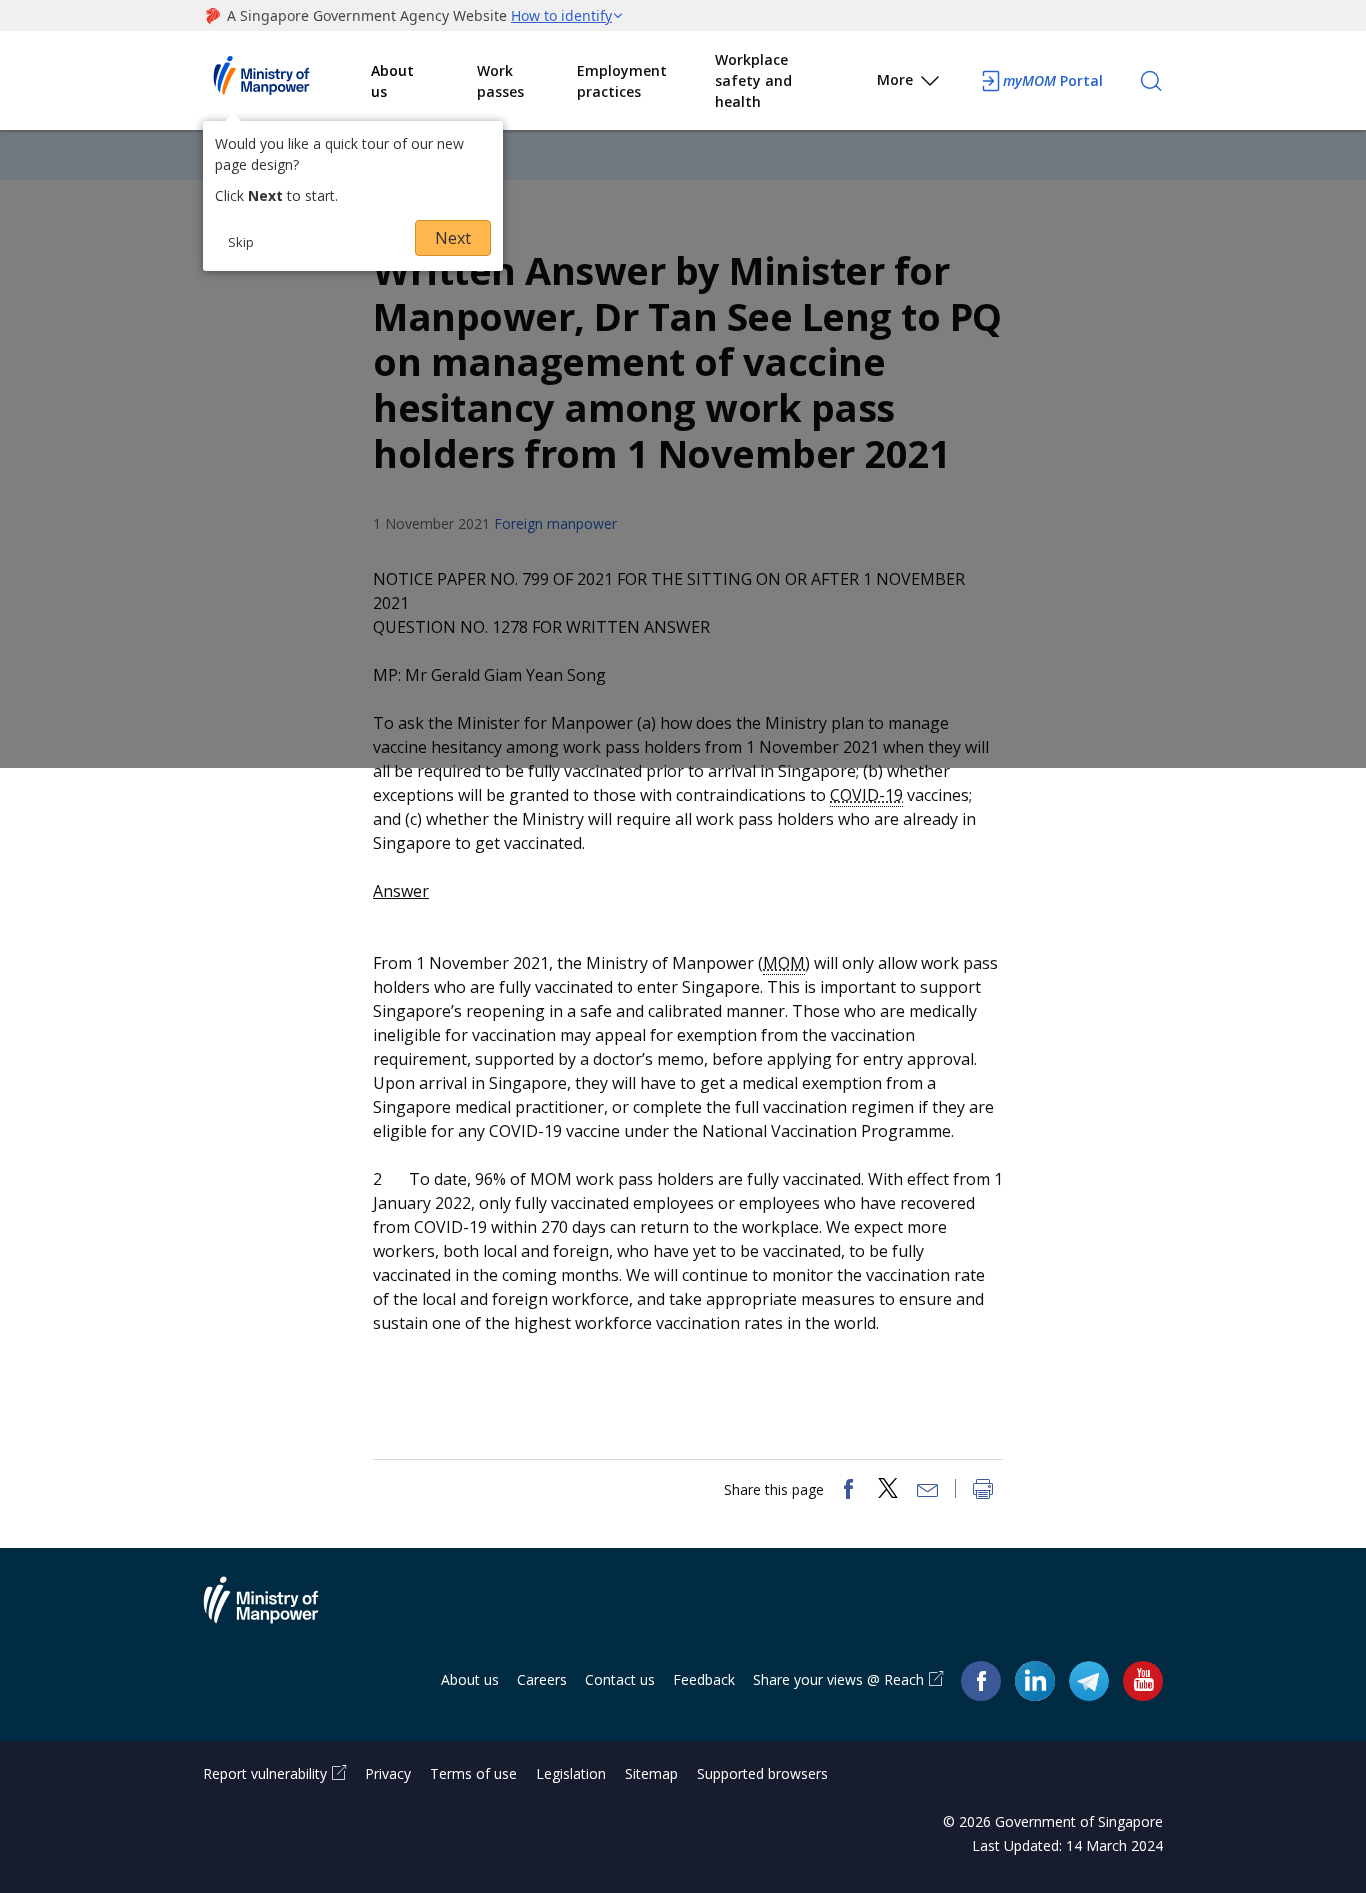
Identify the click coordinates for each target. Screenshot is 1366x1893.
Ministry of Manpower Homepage (287, 81)
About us (392, 81)
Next (453, 238)
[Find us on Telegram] (1089, 1680)
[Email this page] (928, 1491)
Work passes (500, 81)
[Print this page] (983, 1491)
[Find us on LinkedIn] (1035, 1681)
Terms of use (473, 1773)
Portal (1053, 80)
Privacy (388, 1773)
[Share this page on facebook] (848, 1491)
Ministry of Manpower (276, 1612)
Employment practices (622, 81)
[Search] (1151, 81)
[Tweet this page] (888, 1491)
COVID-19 (866, 795)
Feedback (704, 1679)
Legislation (571, 1773)
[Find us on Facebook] (981, 1680)
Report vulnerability (265, 1773)
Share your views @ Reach (838, 1679)
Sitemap (651, 1773)
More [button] (895, 79)
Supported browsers (762, 1773)
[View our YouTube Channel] (1143, 1680)
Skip (241, 242)
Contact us (620, 1679)
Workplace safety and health (753, 80)
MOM (784, 963)
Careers (542, 1679)
